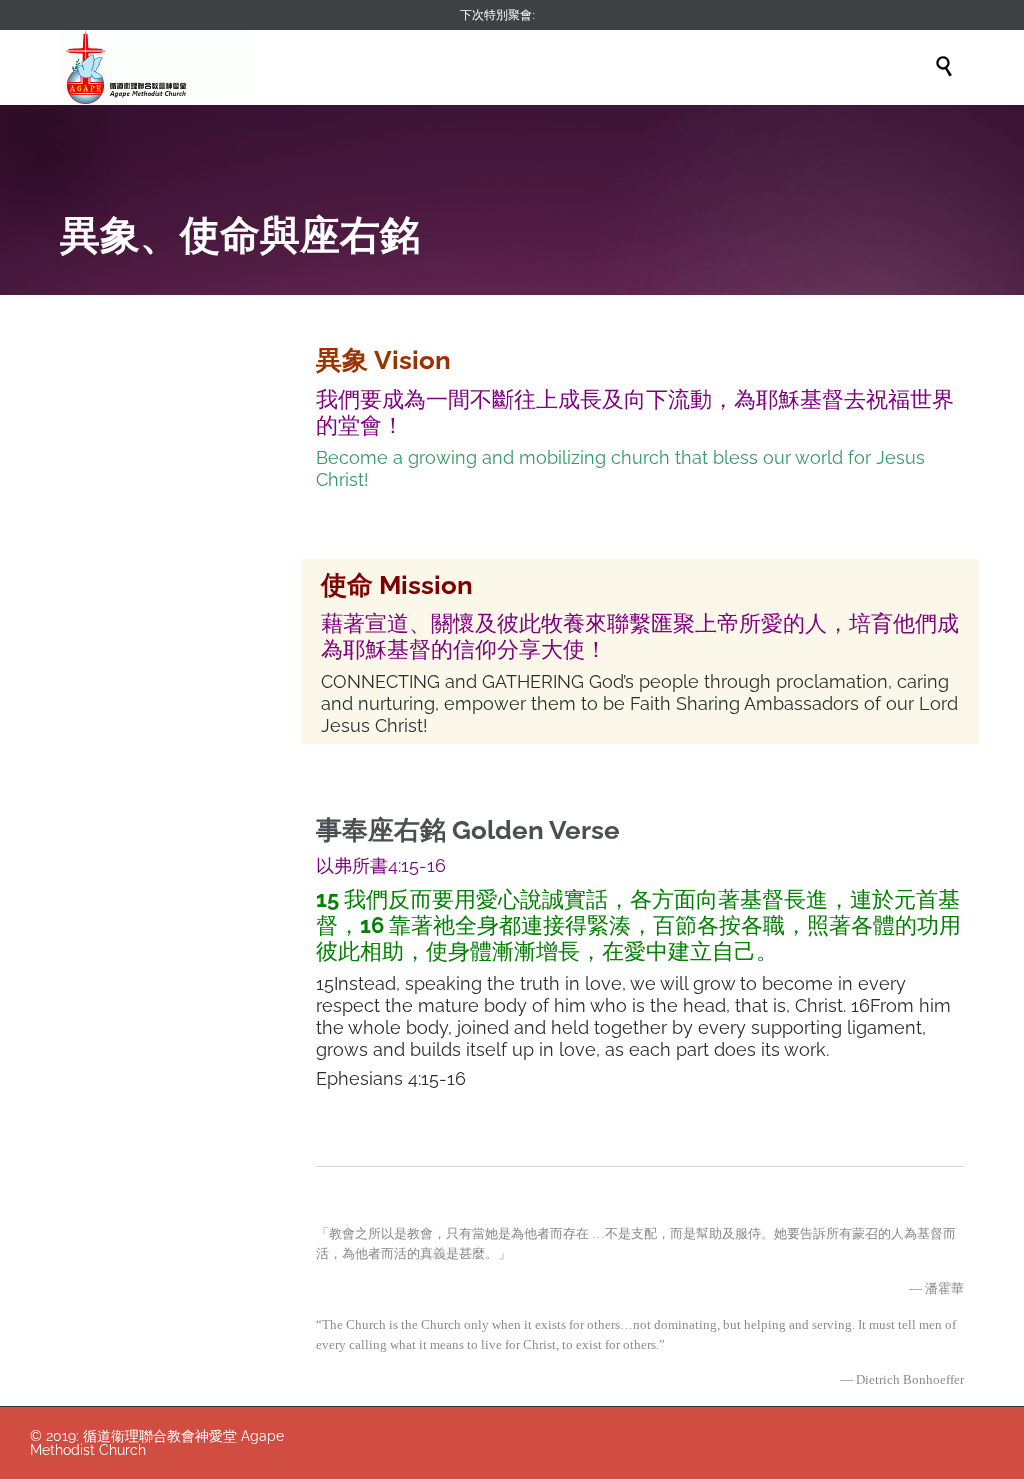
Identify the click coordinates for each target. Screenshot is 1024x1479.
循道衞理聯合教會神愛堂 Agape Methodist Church (157, 1443)
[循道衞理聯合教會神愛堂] (155, 67)
